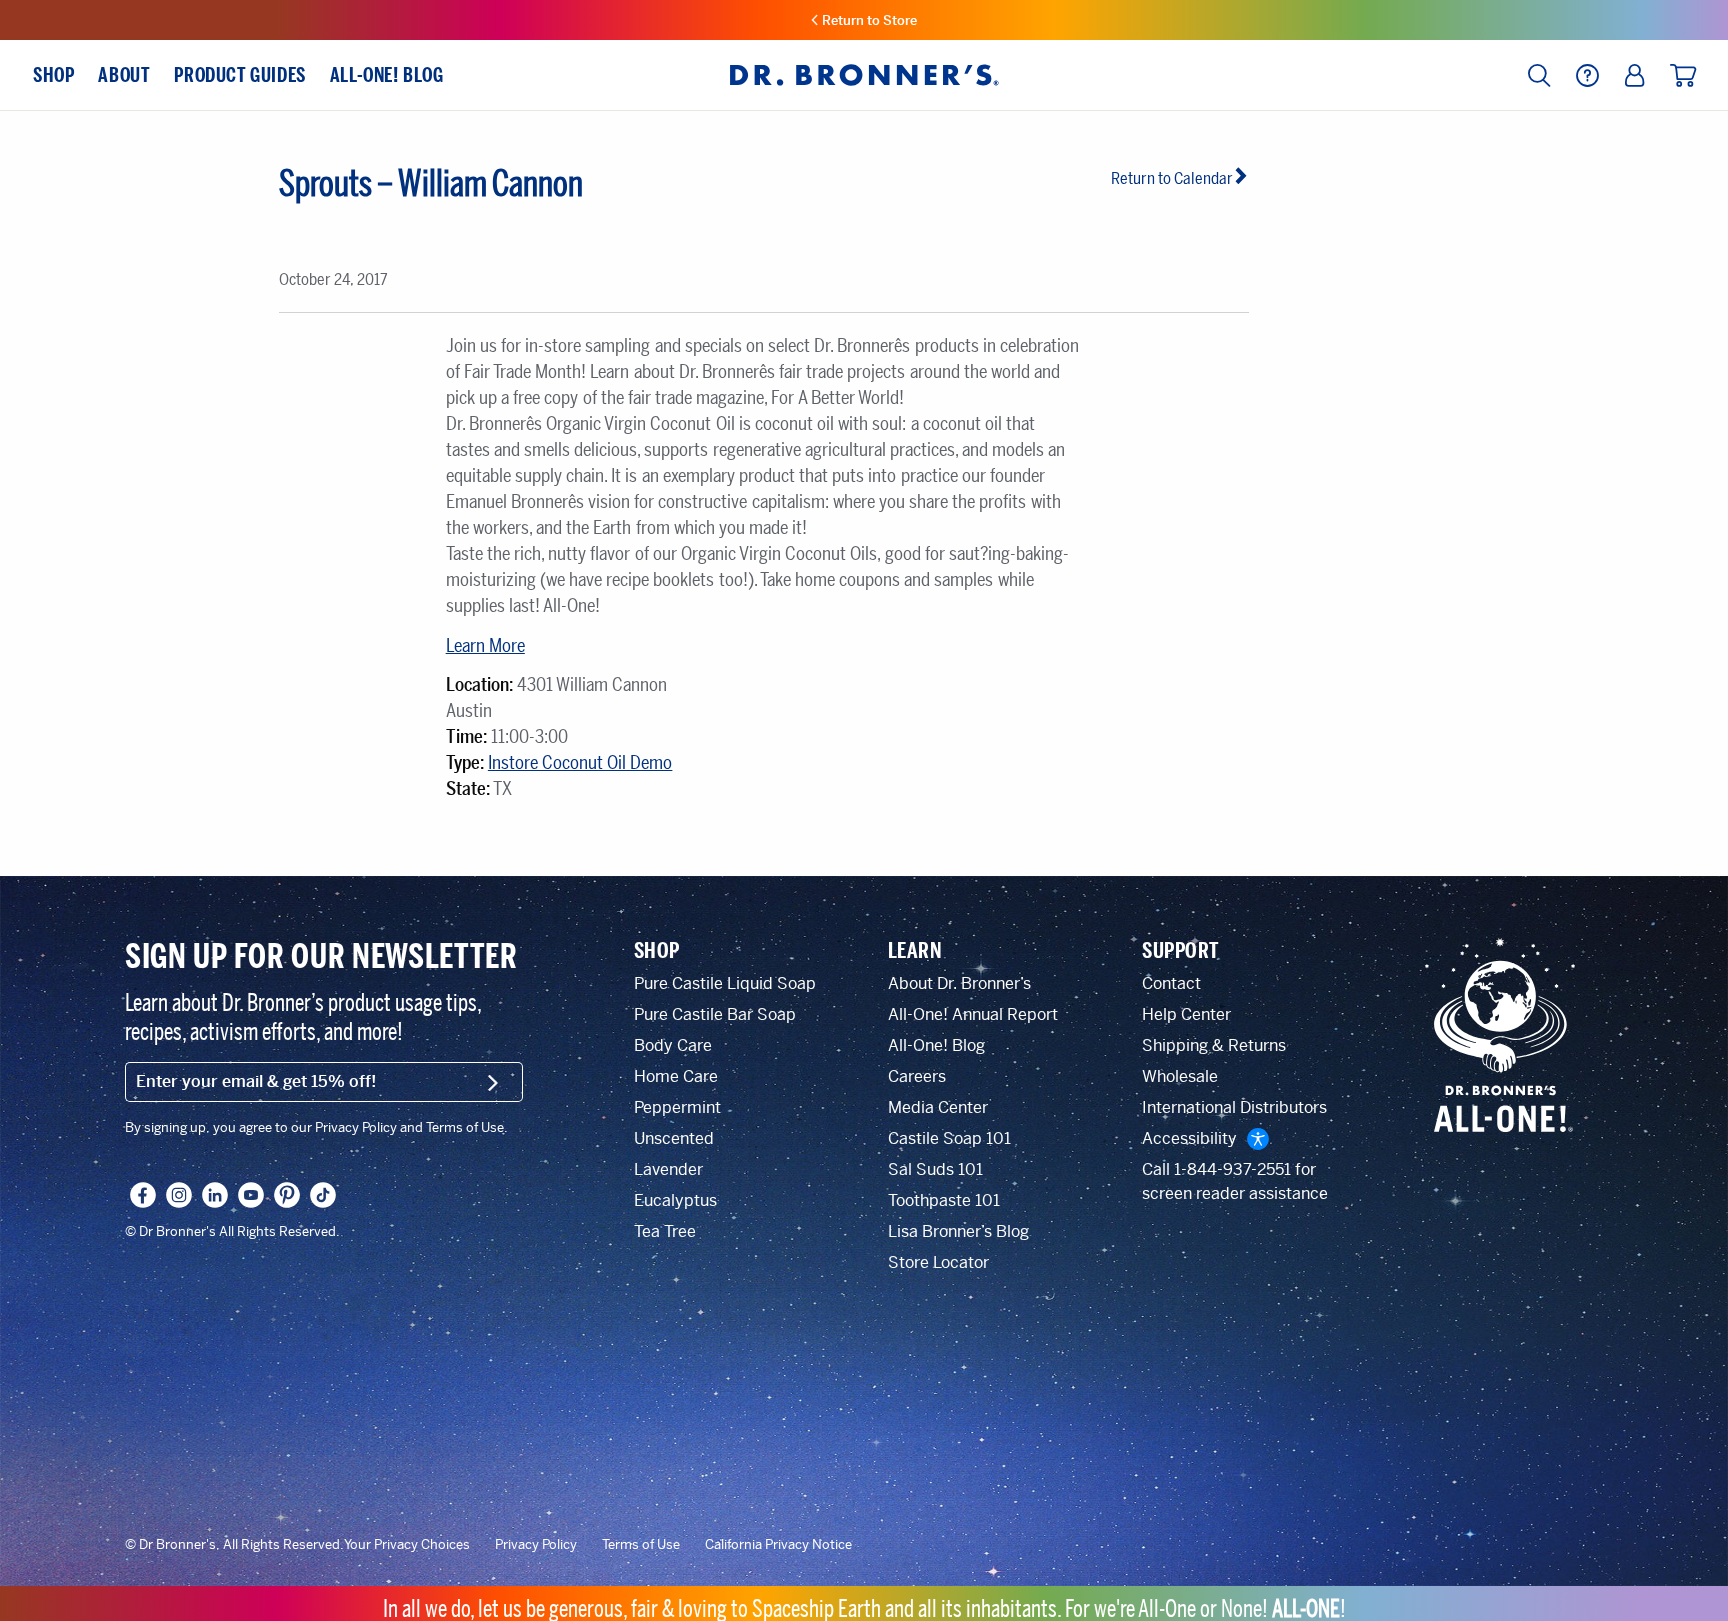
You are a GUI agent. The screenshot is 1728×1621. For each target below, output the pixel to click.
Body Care (673, 1045)
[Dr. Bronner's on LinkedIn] (215, 1195)
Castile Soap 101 (949, 1138)
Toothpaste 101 (944, 1200)
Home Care (676, 1076)
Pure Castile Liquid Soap (725, 983)
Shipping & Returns (1214, 1045)
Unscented (674, 1138)
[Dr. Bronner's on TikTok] (323, 1195)
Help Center (1186, 1014)
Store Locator (938, 1262)
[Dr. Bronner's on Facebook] (143, 1195)
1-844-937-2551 (1232, 1169)
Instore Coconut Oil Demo (580, 763)
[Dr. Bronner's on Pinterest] (287, 1195)
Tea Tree (665, 1231)
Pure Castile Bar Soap (715, 1014)
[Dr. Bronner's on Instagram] (179, 1195)
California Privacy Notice (778, 1545)
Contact (1171, 983)
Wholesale (1180, 1076)
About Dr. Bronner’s (959, 983)
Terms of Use (641, 1545)
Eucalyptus (675, 1200)
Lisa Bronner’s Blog (958, 1231)
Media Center (938, 1107)
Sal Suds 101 (935, 1169)
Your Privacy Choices (407, 1545)
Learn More (485, 646)
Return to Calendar (1172, 178)
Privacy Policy (536, 1545)
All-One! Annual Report (973, 1014)
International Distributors (1234, 1107)
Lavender (668, 1169)
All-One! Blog (936, 1045)
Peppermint (677, 1107)
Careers (917, 1076)
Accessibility (1189, 1138)
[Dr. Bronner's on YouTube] (251, 1195)
